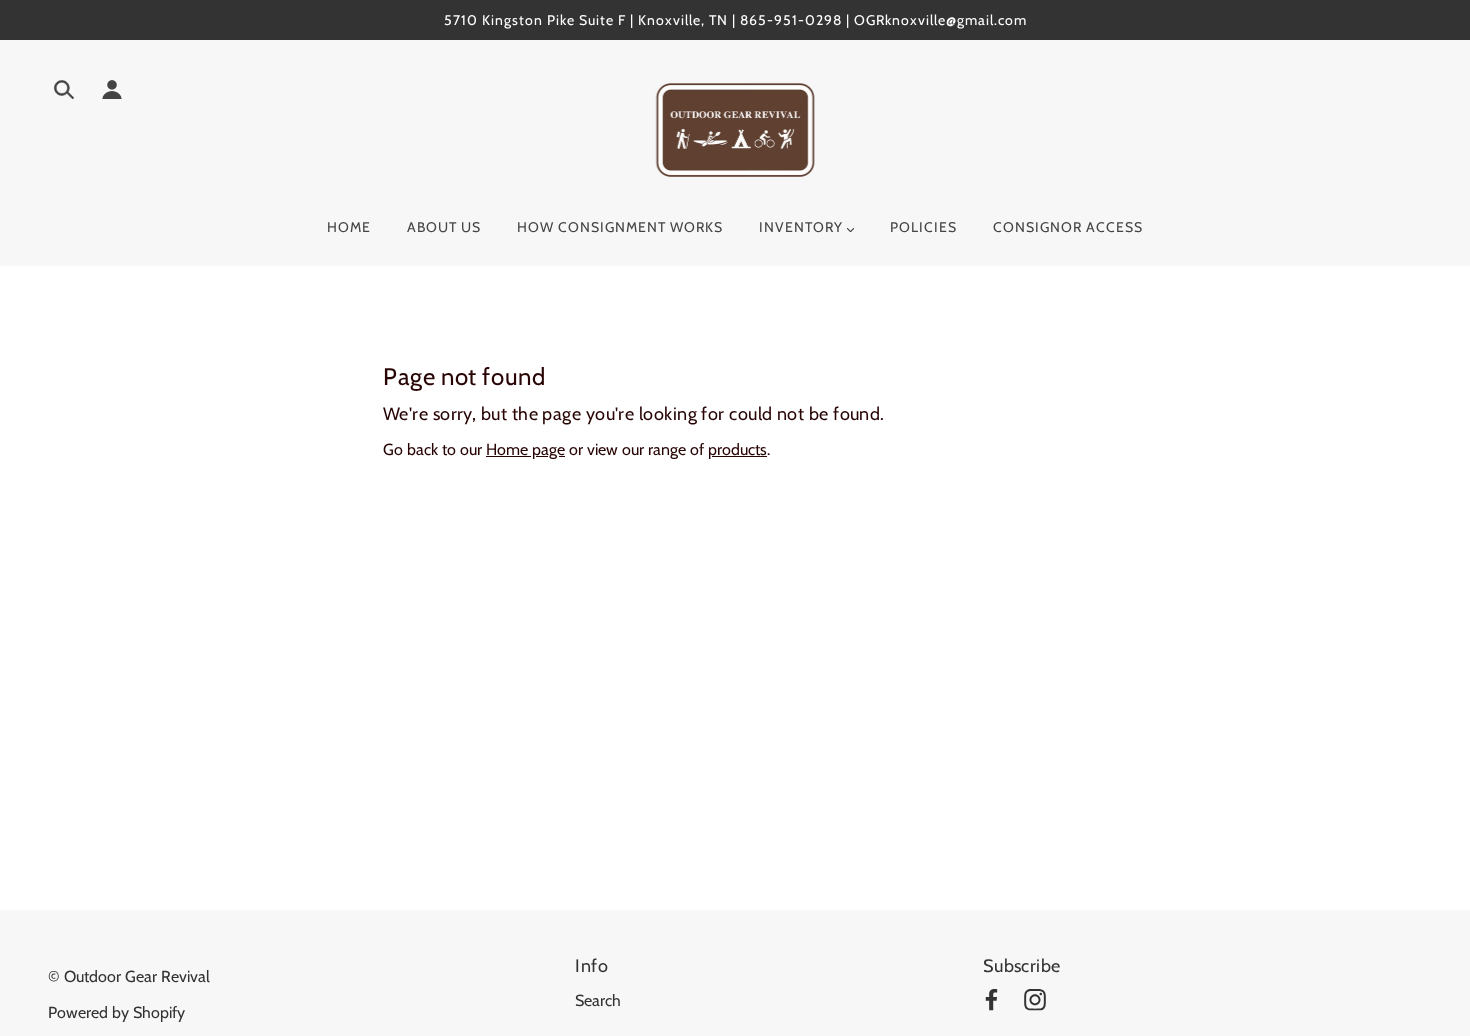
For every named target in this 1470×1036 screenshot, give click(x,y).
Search (598, 1000)
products (737, 449)
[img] (64, 93)
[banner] (735, 128)
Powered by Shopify (116, 1012)
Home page (525, 449)
